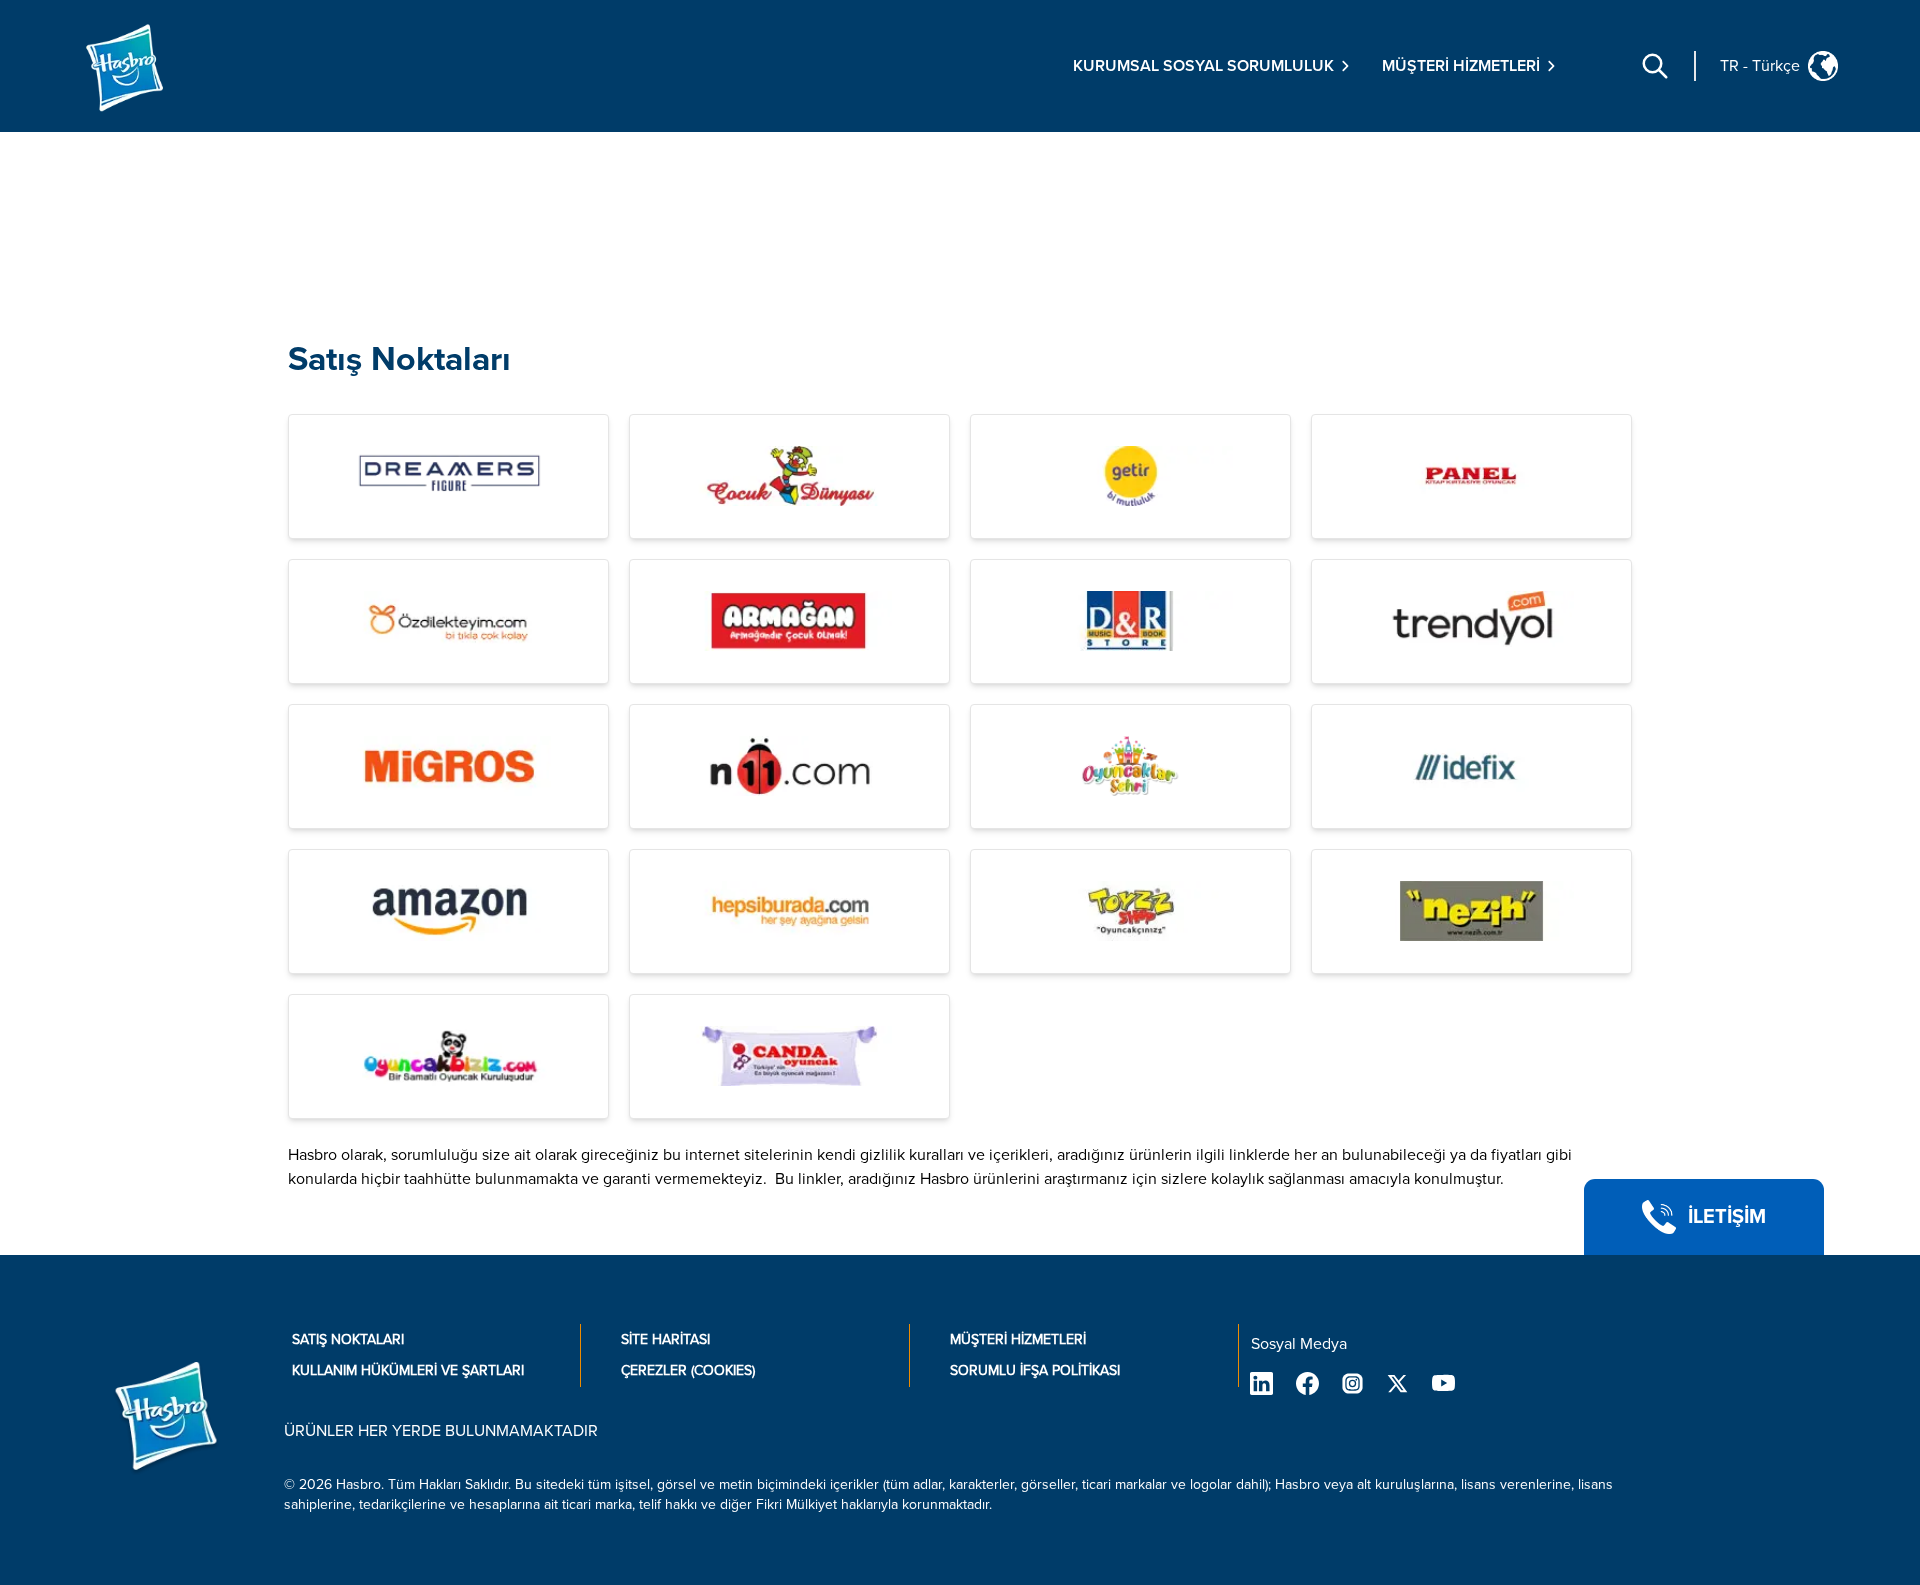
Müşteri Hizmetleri (1018, 1339)
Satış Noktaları (399, 359)
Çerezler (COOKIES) (688, 1370)
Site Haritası (665, 1339)
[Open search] (1655, 66)
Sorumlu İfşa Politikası (1035, 1370)
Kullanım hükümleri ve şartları (408, 1370)
